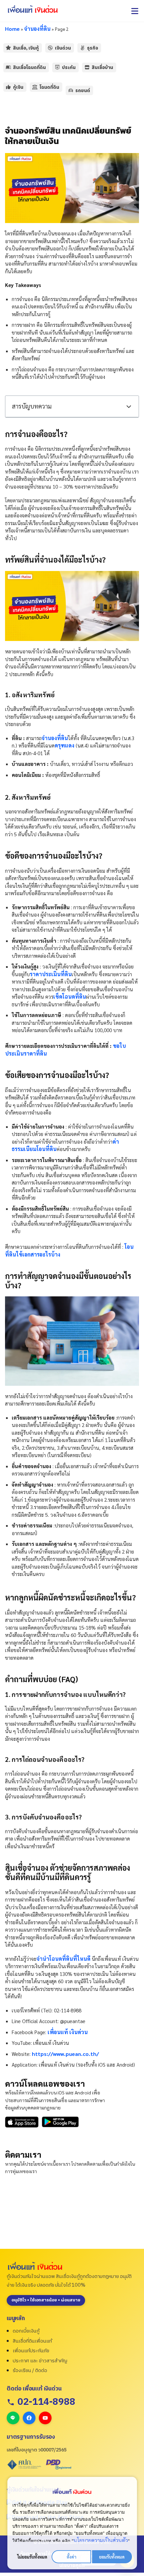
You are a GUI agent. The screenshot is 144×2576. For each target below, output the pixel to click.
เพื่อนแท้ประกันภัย (31, 2351)
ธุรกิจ (93, 48)
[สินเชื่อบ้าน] (87, 67)
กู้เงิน (18, 87)
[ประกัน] (57, 67)
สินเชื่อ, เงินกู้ (26, 48)
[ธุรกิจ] (82, 48)
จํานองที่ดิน (55, 738)
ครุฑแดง (64, 745)
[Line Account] (13, 2418)
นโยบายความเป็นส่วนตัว (101, 2540)
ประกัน (69, 67)
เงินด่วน (63, 48)
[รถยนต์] (71, 90)
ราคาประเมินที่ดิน (51, 974)
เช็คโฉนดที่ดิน (70, 996)
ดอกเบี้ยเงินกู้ (26, 2331)
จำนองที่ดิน (37, 29)
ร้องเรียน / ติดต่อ (30, 2371)
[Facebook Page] (29, 2418)
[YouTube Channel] (45, 2418)
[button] (135, 11)
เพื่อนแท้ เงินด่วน (68, 2032)
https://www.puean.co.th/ (65, 2054)
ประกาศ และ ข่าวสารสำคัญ (40, 2361)
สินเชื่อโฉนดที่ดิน (29, 67)
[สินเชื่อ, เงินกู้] (8, 48)
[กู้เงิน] (8, 87)
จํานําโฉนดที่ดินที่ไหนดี (63, 1959)
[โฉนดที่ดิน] (35, 87)
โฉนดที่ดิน (49, 87)
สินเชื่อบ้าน (102, 67)
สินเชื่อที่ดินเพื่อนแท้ (32, 2341)
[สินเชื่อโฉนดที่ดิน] (8, 67)
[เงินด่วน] (50, 48)
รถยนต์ (83, 90)
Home (12, 29)
